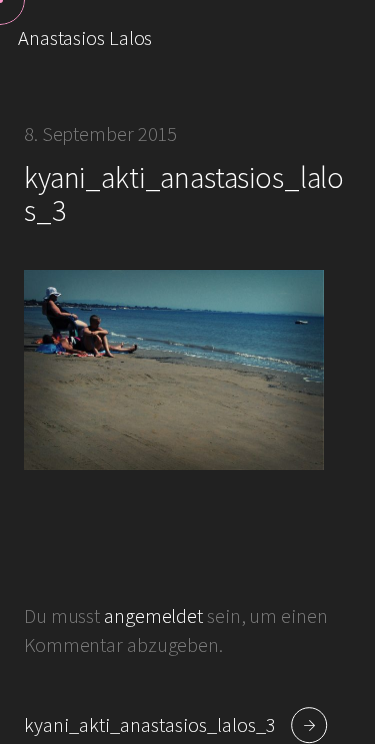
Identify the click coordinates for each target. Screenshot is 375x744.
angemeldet (153, 616)
